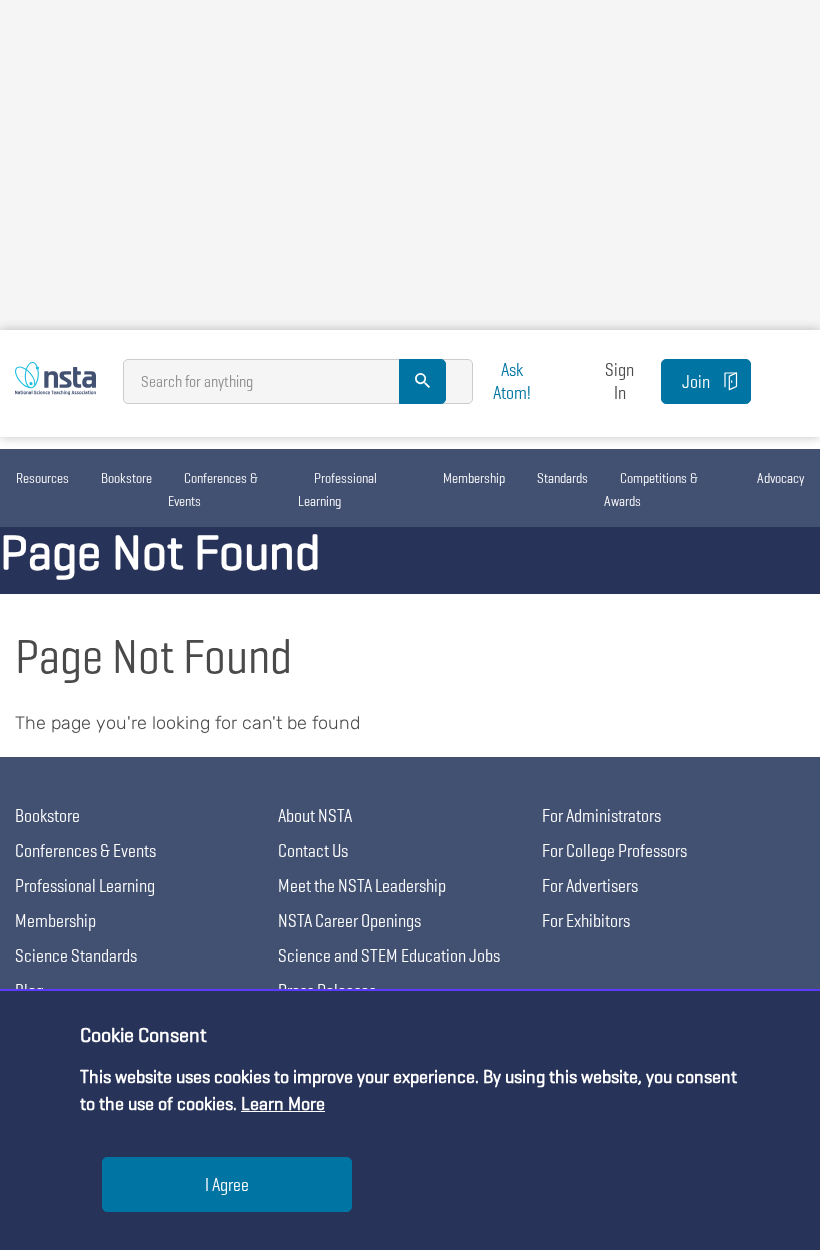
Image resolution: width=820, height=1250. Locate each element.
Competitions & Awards (651, 489)
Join (696, 381)
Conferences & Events (213, 489)
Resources (42, 478)
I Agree (227, 1184)
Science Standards (76, 955)
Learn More (283, 1103)
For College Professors (614, 850)
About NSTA (315, 815)
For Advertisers (590, 885)
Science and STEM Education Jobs (389, 955)
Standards (562, 478)
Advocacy (780, 478)
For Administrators (601, 815)
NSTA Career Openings (349, 920)
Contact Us (313, 850)
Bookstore (126, 478)
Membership (474, 478)
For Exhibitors (586, 920)
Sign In (619, 381)
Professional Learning (337, 489)
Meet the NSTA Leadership (362, 885)
